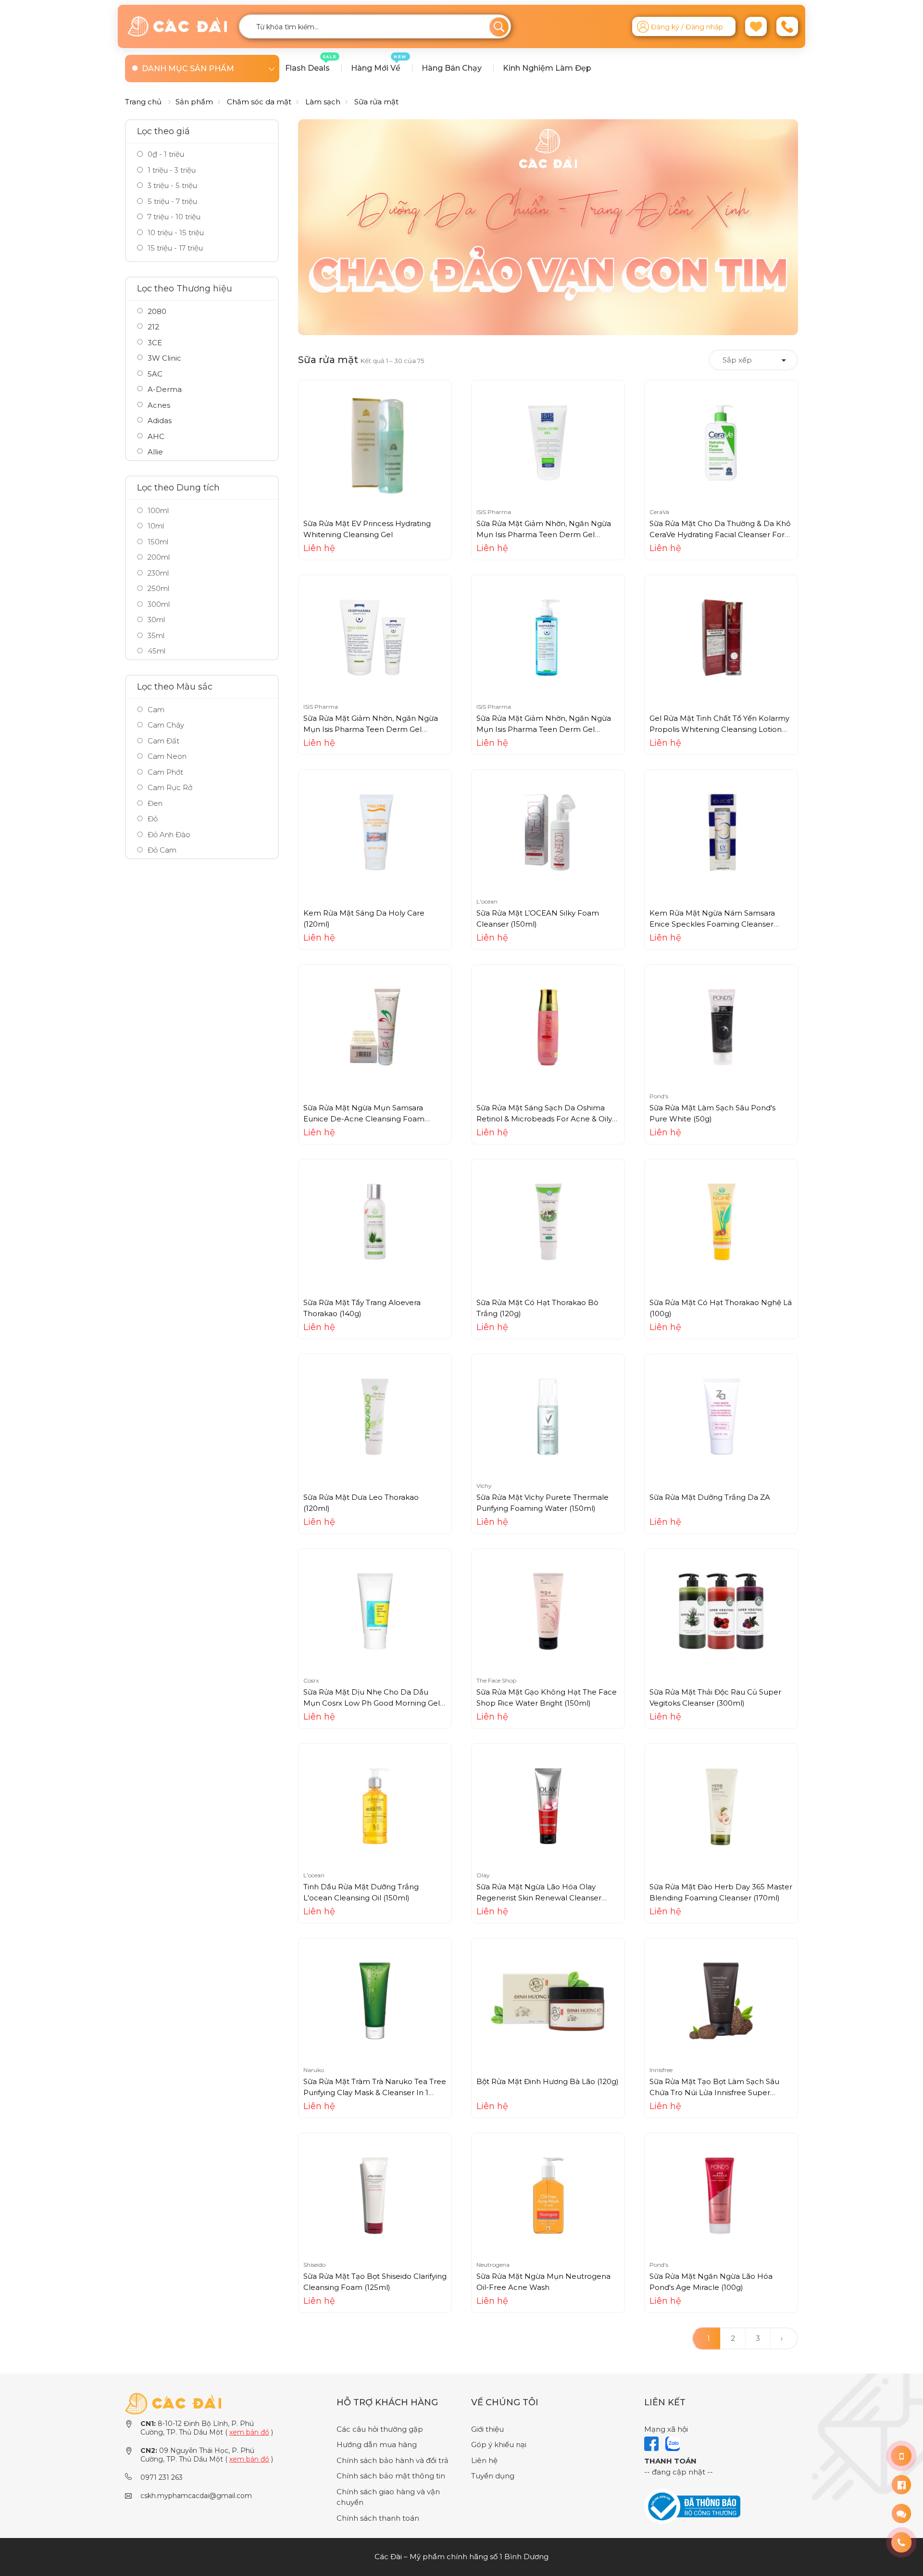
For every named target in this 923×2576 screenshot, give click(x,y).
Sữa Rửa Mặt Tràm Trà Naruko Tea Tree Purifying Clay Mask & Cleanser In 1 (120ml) (375, 2092)
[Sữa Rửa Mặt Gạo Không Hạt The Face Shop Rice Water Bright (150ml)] (548, 1611)
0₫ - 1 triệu (165, 154)
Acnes (159, 405)
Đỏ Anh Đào (169, 835)
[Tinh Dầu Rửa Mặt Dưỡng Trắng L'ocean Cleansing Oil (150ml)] (375, 1805)
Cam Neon (167, 756)
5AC (155, 374)
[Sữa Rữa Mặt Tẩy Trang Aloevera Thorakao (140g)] (375, 1221)
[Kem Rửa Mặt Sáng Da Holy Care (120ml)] (375, 832)
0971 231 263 (162, 2477)
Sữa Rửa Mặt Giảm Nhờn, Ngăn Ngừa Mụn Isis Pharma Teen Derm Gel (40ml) (371, 729)
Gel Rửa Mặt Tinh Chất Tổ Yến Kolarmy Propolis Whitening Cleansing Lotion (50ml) (719, 729)
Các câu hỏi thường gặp (380, 2429)
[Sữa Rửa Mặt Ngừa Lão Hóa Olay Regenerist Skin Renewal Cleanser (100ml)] (548, 1805)
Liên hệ (484, 2460)
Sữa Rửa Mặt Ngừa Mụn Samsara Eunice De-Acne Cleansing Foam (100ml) (364, 1118)
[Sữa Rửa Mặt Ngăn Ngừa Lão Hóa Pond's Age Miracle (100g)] (721, 2195)
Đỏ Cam (162, 850)
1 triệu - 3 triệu (171, 170)
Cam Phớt (165, 772)
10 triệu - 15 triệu (175, 232)
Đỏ (153, 819)
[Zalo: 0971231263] (901, 2513)
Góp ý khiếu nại (499, 2444)
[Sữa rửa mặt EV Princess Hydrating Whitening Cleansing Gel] (375, 442)
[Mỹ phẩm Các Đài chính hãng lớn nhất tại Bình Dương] (173, 2403)
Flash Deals (311, 63)
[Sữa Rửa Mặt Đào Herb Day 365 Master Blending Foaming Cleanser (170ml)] (721, 1805)
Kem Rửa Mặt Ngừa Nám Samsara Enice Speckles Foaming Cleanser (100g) (712, 924)
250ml (158, 588)
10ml (156, 526)
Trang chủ (143, 102)
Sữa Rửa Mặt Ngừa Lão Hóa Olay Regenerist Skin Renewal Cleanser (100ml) (539, 1897)
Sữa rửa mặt (376, 102)
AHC (156, 436)
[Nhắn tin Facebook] (901, 2485)
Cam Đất (163, 741)
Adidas (160, 421)
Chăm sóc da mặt (259, 102)
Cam (156, 710)
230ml (158, 573)
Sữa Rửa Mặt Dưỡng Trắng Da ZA (710, 1497)
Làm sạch (323, 102)
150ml (158, 542)
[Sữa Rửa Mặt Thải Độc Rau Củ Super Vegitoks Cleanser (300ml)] (721, 1611)
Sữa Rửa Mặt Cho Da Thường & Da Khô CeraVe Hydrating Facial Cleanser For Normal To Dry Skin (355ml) (720, 534)
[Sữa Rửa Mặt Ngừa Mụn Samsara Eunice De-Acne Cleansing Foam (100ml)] (375, 1026)
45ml (156, 651)
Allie (155, 452)
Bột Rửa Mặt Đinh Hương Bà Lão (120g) (548, 2081)
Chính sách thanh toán (378, 2518)
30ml (156, 620)
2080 (157, 311)
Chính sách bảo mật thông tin (391, 2476)
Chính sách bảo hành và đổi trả (393, 2460)
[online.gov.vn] (692, 2506)
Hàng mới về (379, 63)
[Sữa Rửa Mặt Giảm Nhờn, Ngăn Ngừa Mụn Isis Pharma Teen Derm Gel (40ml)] (375, 637)
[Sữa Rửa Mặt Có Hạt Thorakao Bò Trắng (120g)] (548, 1221)
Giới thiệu (487, 2429)
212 (153, 327)
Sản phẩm (194, 102)
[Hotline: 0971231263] (901, 2456)
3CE (155, 343)
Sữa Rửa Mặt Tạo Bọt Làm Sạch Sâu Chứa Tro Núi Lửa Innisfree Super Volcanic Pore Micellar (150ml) (714, 2092)
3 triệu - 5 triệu (171, 185)
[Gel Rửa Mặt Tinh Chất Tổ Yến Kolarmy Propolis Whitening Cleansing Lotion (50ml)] (721, 637)
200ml (159, 557)
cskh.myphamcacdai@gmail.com (196, 2496)
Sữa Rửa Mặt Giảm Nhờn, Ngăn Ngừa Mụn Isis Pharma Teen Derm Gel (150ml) (544, 534)
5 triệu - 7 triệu (171, 201)
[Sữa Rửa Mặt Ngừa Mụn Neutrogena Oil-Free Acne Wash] (548, 2195)
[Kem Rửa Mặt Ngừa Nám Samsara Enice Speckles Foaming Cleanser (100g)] (721, 832)
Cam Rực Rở (170, 787)
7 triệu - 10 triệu (173, 217)
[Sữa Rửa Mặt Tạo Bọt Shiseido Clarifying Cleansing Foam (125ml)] (375, 2195)
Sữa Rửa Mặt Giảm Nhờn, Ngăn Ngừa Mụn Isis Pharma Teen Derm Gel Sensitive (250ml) (544, 729)
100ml (158, 510)
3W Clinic (164, 358)
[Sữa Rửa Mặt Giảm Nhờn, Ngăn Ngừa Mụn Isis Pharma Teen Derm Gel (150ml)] (548, 442)
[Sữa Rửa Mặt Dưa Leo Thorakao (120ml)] (375, 1416)
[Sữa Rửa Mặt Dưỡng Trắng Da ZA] (721, 1416)
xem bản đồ (249, 2432)
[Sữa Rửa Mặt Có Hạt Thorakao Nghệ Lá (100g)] (721, 1221)
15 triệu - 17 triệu (174, 248)
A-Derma (165, 389)
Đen (155, 803)
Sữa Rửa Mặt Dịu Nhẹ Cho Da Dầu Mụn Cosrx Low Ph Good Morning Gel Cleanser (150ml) (372, 1703)
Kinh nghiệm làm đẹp (547, 68)
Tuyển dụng (493, 2476)
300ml (159, 604)
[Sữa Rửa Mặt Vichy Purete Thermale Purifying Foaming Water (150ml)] (548, 1416)
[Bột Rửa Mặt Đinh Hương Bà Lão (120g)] (548, 2000)
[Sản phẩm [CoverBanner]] (548, 227)
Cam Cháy (166, 725)
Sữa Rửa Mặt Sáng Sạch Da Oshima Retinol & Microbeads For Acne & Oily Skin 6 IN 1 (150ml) (544, 1118)
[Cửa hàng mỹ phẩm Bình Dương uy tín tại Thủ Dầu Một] (177, 26)
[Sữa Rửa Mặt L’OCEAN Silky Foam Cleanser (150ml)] (548, 832)
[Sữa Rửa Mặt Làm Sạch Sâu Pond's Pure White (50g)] (721, 1026)
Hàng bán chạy (452, 68)
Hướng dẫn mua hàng (377, 2444)
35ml (156, 635)
